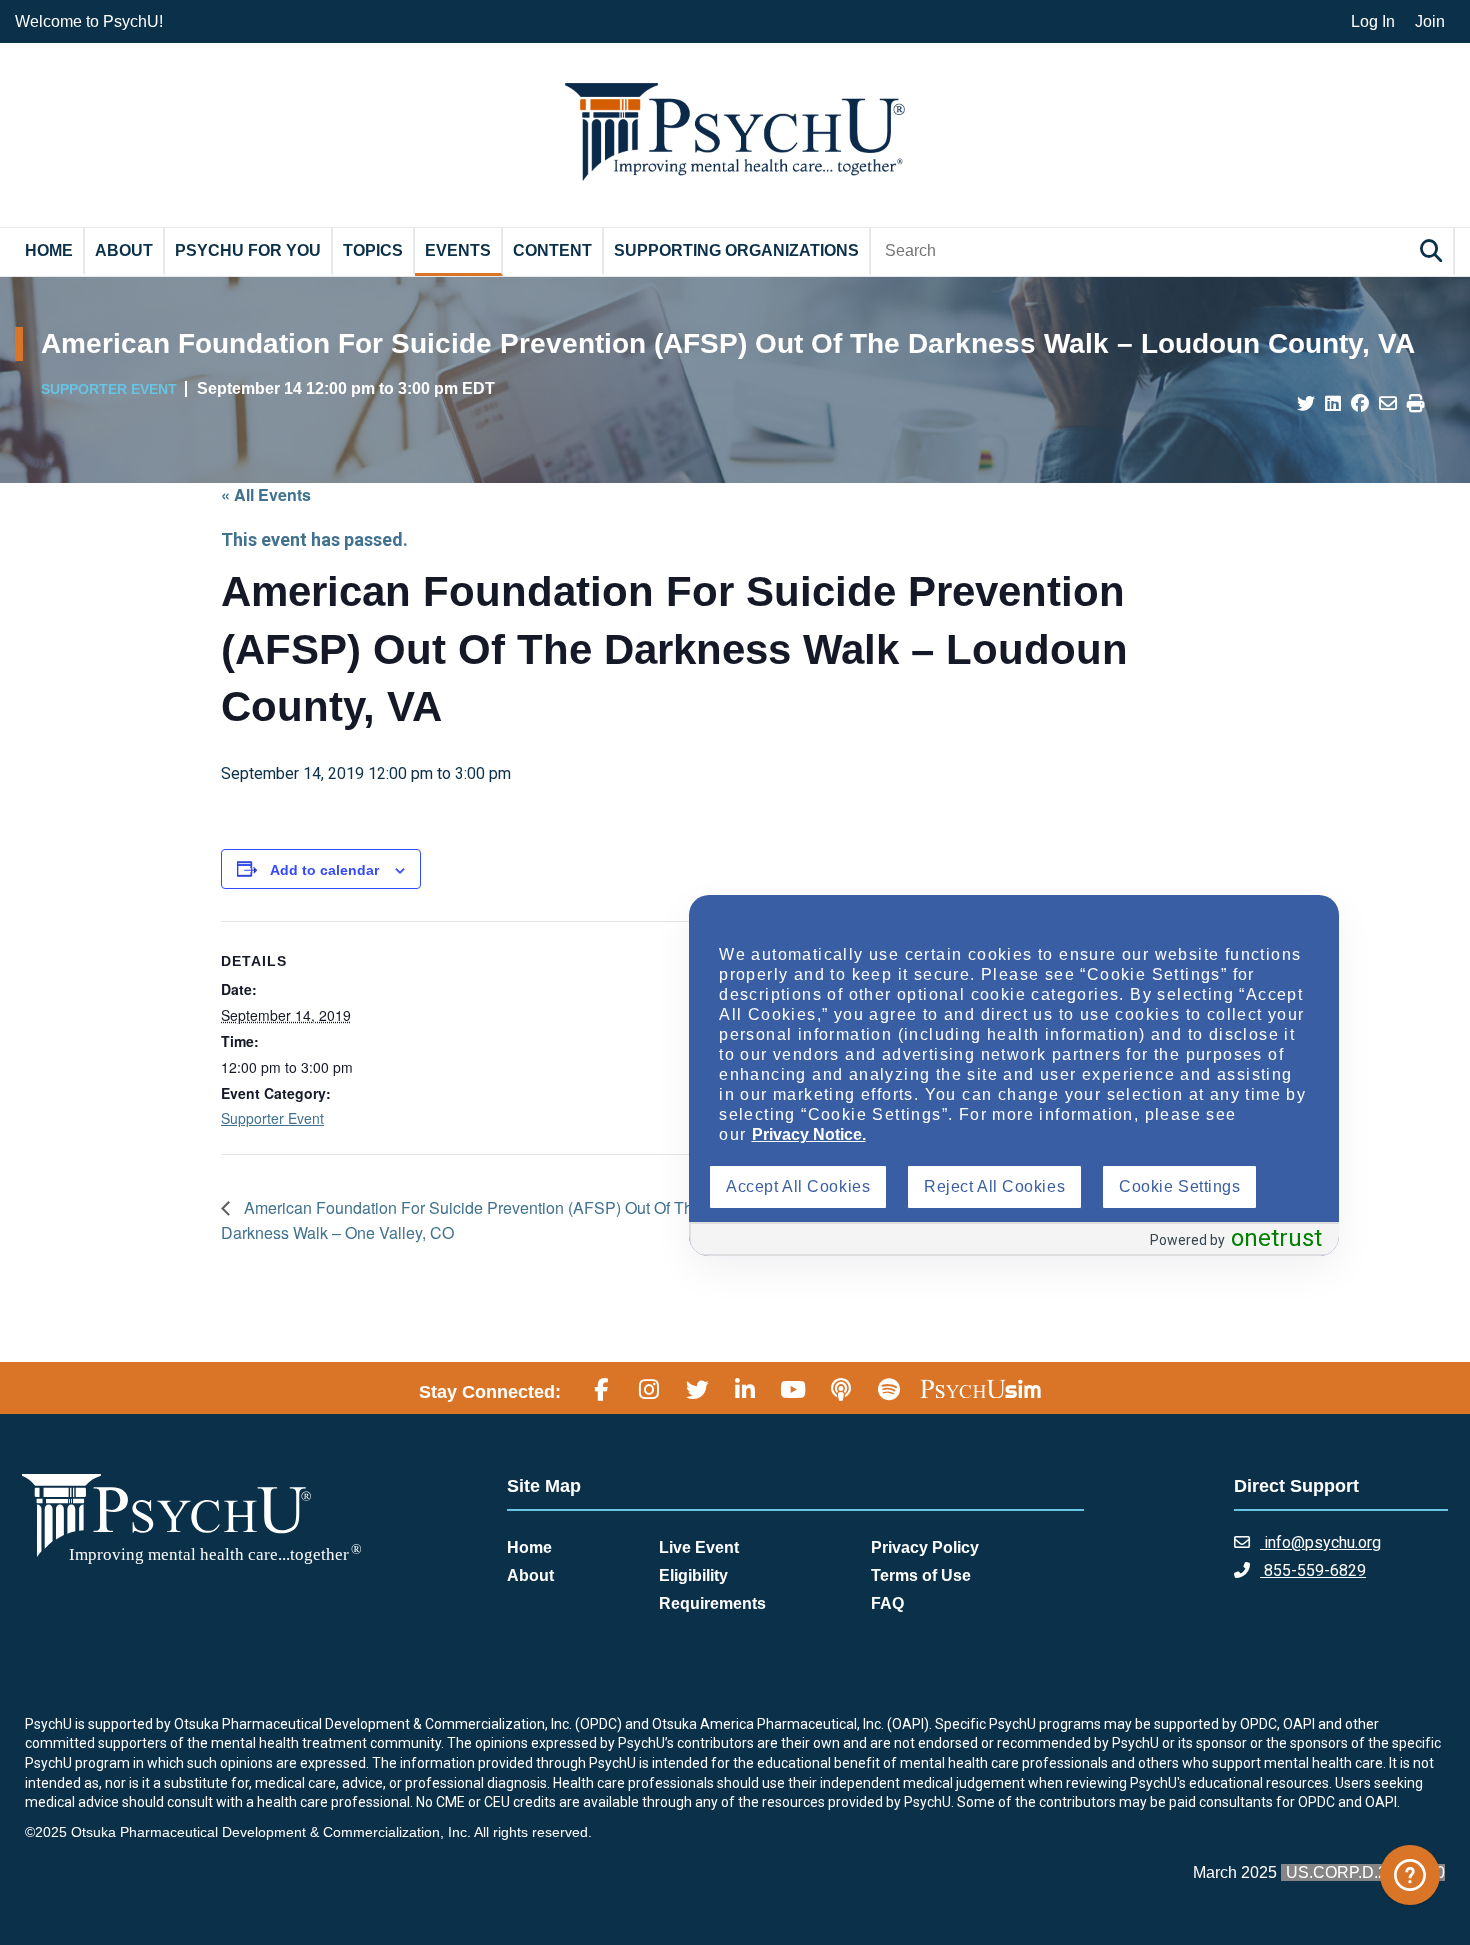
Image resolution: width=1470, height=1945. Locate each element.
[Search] (1434, 250)
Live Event (699, 1547)
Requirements (712, 1603)
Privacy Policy (925, 1547)
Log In (1373, 21)
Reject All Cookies (994, 1186)
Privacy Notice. (809, 1134)
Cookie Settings (1179, 1186)
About (124, 250)
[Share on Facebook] (1360, 404)
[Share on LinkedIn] (1333, 404)
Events (458, 250)
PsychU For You (248, 250)
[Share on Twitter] (1306, 404)
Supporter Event (272, 1118)
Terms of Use (921, 1575)
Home (49, 250)
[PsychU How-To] (1410, 1875)
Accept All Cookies (798, 1186)
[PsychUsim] (980, 1389)
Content (552, 250)
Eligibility (693, 1575)
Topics (373, 250)
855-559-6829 (1313, 1570)
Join (1430, 21)
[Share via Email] (1388, 404)
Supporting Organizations (736, 250)
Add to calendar (324, 870)
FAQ (887, 1603)
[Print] (1416, 404)
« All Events (266, 494)
